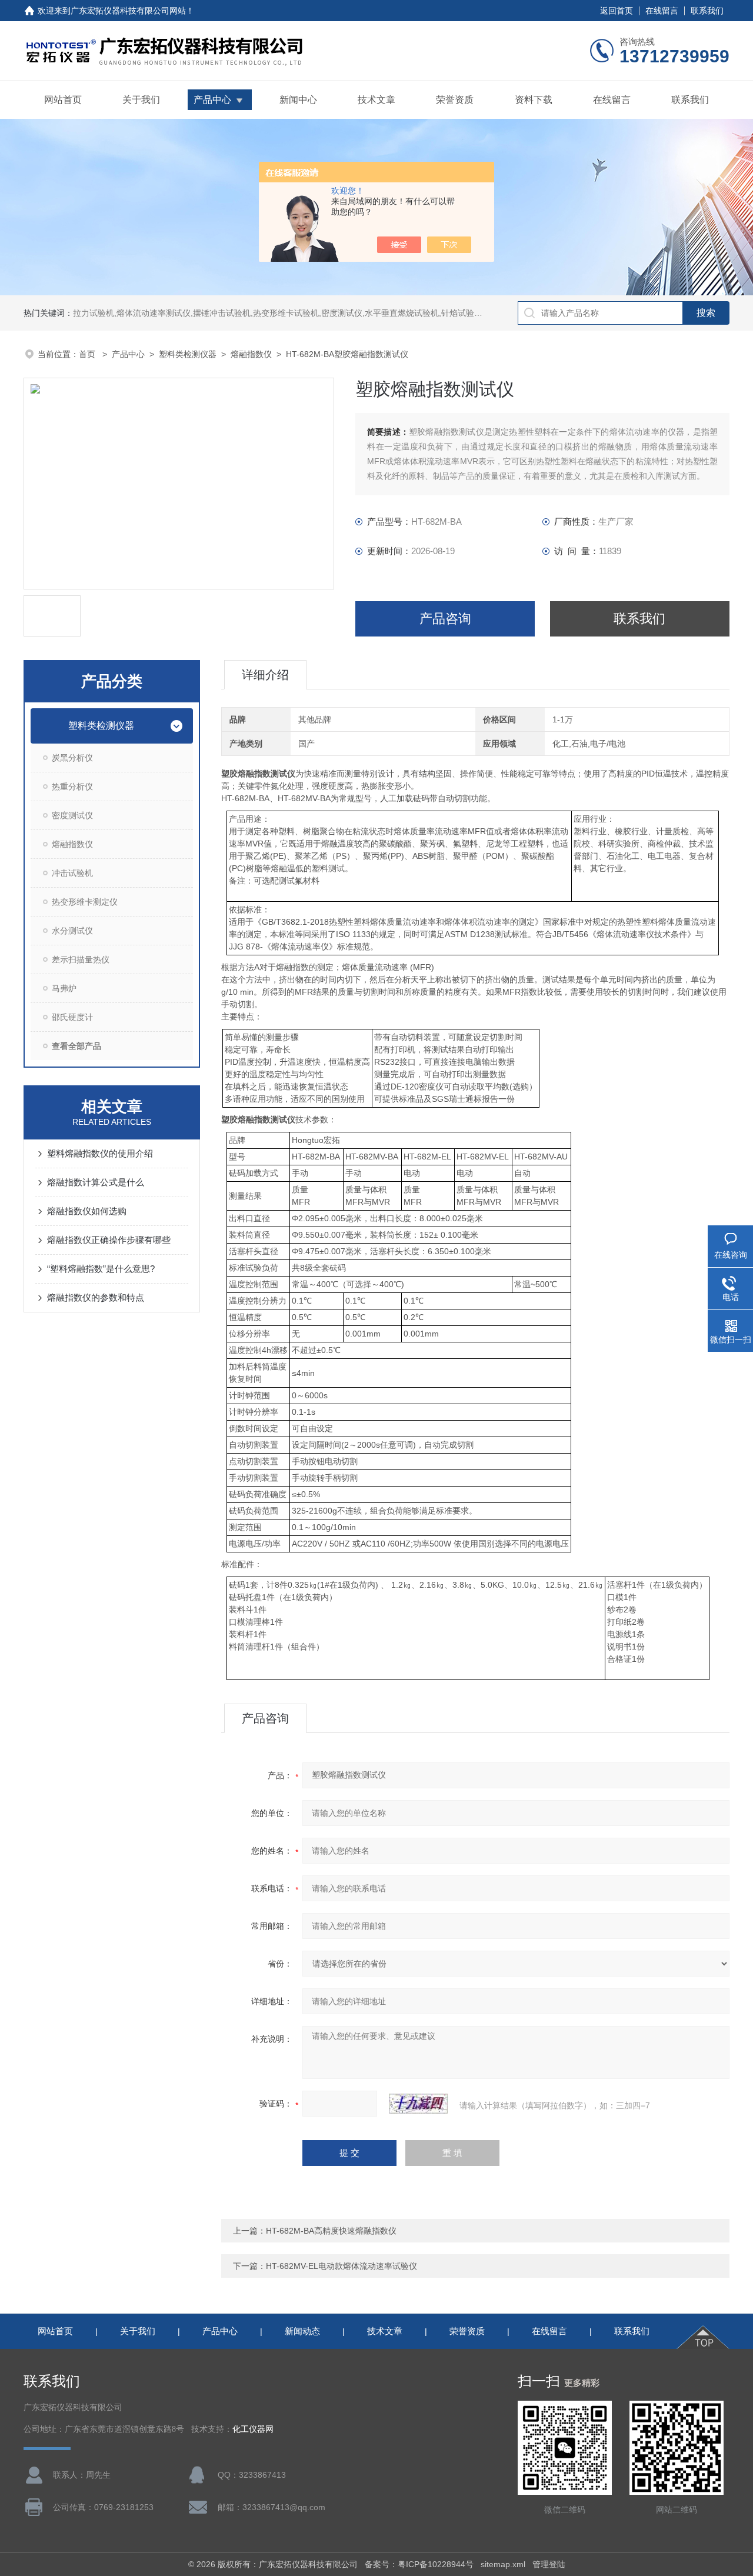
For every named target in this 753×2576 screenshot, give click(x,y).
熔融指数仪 (251, 354)
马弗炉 (64, 988)
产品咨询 (445, 619)
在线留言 (662, 11)
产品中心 (212, 100)
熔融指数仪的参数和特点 (96, 1297)
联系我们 (707, 11)
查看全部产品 (76, 1046)
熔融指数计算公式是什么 (96, 1182)
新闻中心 (298, 100)
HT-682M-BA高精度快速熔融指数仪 (331, 2231)
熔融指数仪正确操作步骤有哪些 (109, 1240)
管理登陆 (549, 2564)
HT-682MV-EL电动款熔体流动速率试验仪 (341, 2266)
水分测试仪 (72, 931)
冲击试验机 (72, 873)
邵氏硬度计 (72, 1017)
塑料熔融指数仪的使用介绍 (100, 1153)
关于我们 (141, 100)
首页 (88, 354)
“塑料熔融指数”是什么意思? (101, 1269)
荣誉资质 (455, 100)
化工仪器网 (253, 2429)
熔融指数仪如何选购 (87, 1211)
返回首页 (617, 11)
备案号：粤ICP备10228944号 (419, 2564)
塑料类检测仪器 (188, 354)
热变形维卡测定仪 (85, 902)
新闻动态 (302, 2331)
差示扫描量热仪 (81, 959)
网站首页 (63, 100)
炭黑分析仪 (72, 758)
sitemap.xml (503, 2564)
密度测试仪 (72, 815)
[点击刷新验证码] (418, 2104)
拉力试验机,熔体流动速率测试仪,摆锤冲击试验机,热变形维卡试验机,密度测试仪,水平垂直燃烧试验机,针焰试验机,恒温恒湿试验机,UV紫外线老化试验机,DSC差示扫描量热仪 (386, 313)
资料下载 (534, 100)
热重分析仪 (72, 787)
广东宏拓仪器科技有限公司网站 (128, 11)
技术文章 (376, 100)
